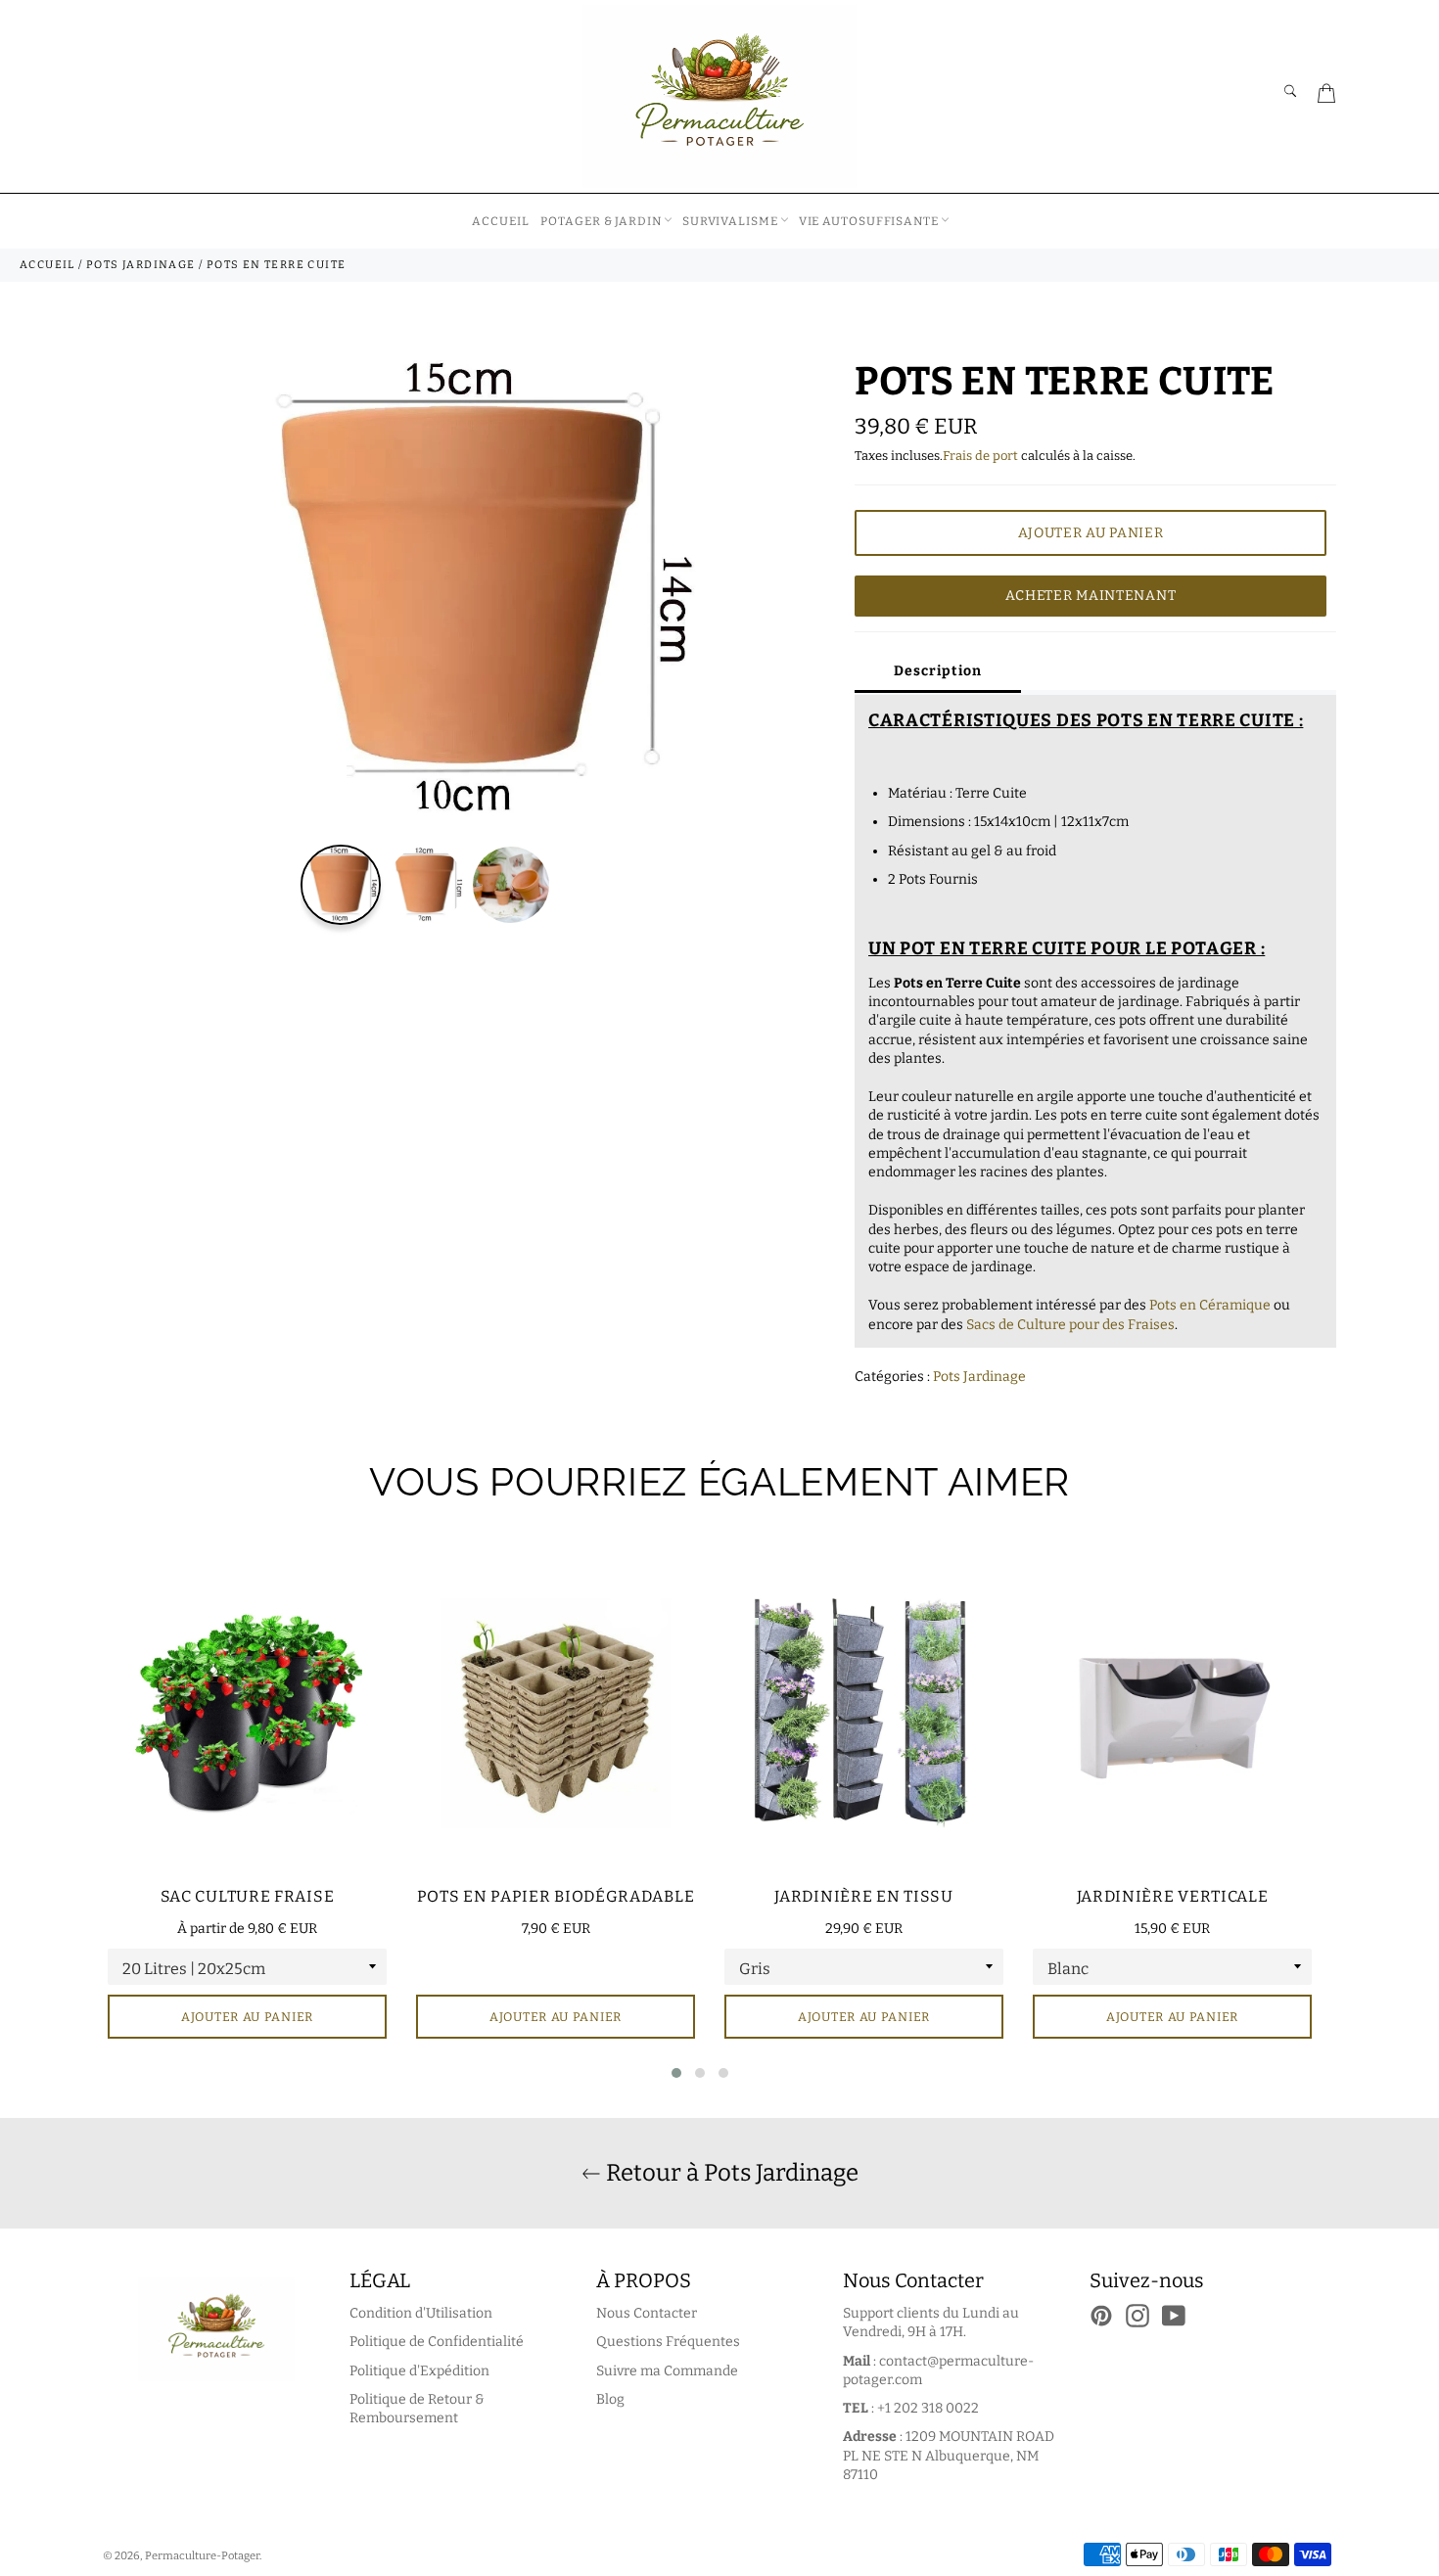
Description (938, 671)
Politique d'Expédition (419, 2371)
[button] (676, 2073)
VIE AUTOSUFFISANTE (869, 221)
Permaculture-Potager (202, 2556)
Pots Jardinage (979, 1377)
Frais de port (980, 456)
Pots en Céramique (1210, 1305)
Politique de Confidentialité (437, 2342)
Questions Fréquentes (668, 2342)
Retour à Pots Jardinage (730, 2173)
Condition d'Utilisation (421, 2313)
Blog (610, 2399)
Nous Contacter (647, 2313)
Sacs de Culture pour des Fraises (1070, 1325)
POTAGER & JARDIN (601, 221)
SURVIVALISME (730, 221)
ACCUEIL (500, 221)
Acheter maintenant (1091, 596)
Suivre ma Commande (667, 2371)
